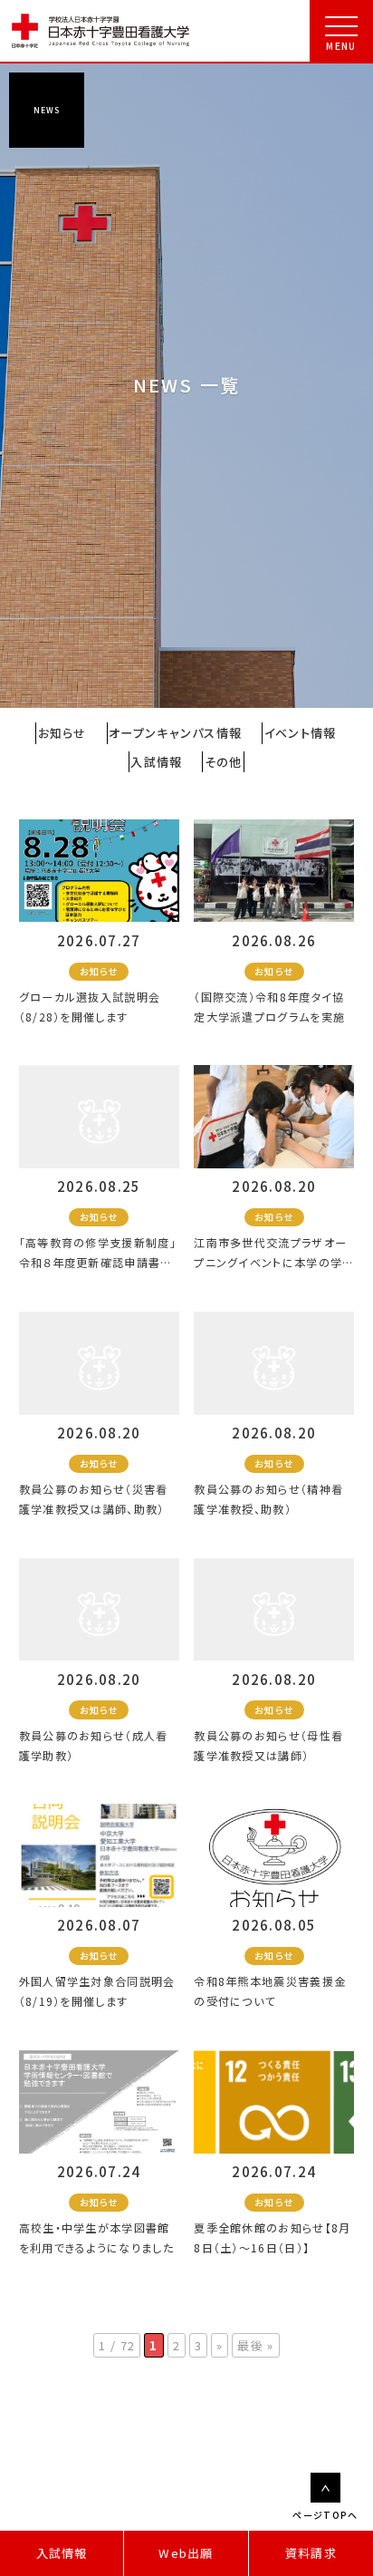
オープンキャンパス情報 (175, 733)
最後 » (255, 2345)
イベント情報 (301, 733)
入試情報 (62, 2553)
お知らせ (62, 733)
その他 (224, 762)
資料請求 (311, 2553)
